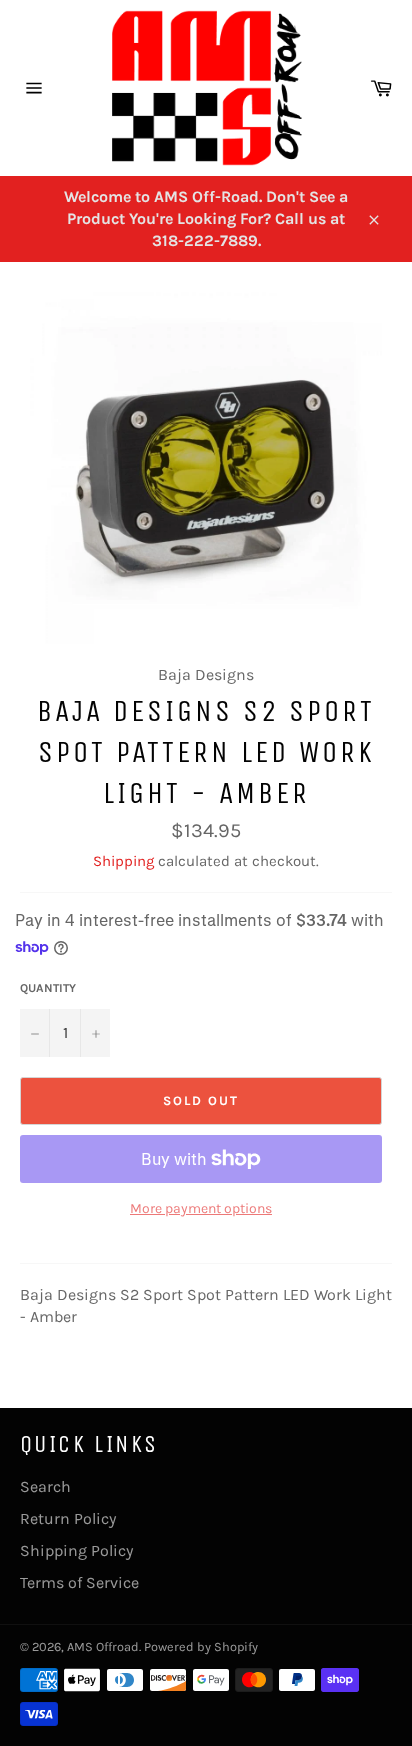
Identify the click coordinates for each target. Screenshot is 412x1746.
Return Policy (68, 1518)
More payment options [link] (201, 1208)
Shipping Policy (76, 1550)
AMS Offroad (103, 1646)
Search (45, 1486)
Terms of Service (79, 1582)
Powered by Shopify (201, 1646)
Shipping (123, 861)
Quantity (48, 988)
